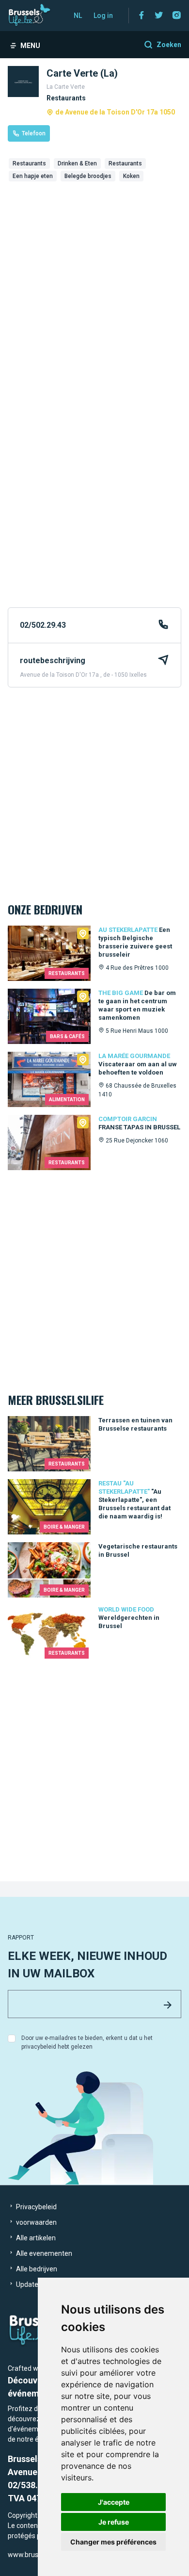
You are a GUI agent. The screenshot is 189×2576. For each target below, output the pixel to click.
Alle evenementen (43, 2253)
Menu (30, 46)
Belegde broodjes (88, 176)
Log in (103, 16)
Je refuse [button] (114, 2522)
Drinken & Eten (77, 163)
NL (78, 16)
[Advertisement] (94, 269)
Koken (131, 176)
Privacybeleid (36, 2207)
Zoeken (169, 45)
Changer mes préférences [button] (113, 2542)
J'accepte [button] (114, 2502)
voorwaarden (36, 2222)
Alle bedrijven (36, 2269)
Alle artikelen (35, 2238)
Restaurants (29, 163)
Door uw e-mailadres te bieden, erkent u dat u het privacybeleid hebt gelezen (87, 2042)
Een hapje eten (33, 176)
